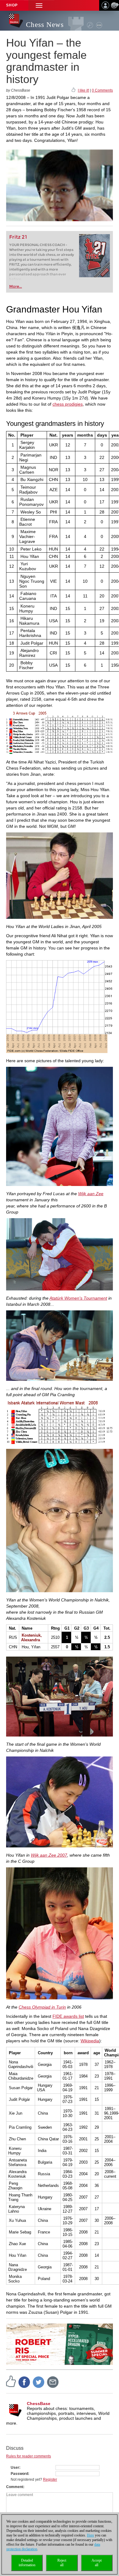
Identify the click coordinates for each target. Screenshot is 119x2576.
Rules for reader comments (29, 2456)
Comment (15, 2487)
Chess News (45, 25)
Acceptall (97, 2563)
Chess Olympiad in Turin (42, 2007)
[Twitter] (39, 2382)
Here (90, 2535)
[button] (39, 5)
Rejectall (62, 2563)
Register (50, 2479)
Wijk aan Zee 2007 (49, 1855)
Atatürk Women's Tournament (78, 1298)
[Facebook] (24, 2382)
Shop (12, 5)
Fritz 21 (18, 237)
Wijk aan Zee (91, 1194)
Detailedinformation (27, 2563)
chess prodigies (68, 404)
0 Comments (102, 90)
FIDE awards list (68, 2016)
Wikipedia (90, 2041)
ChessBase (39, 2404)
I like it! (83, 90)
